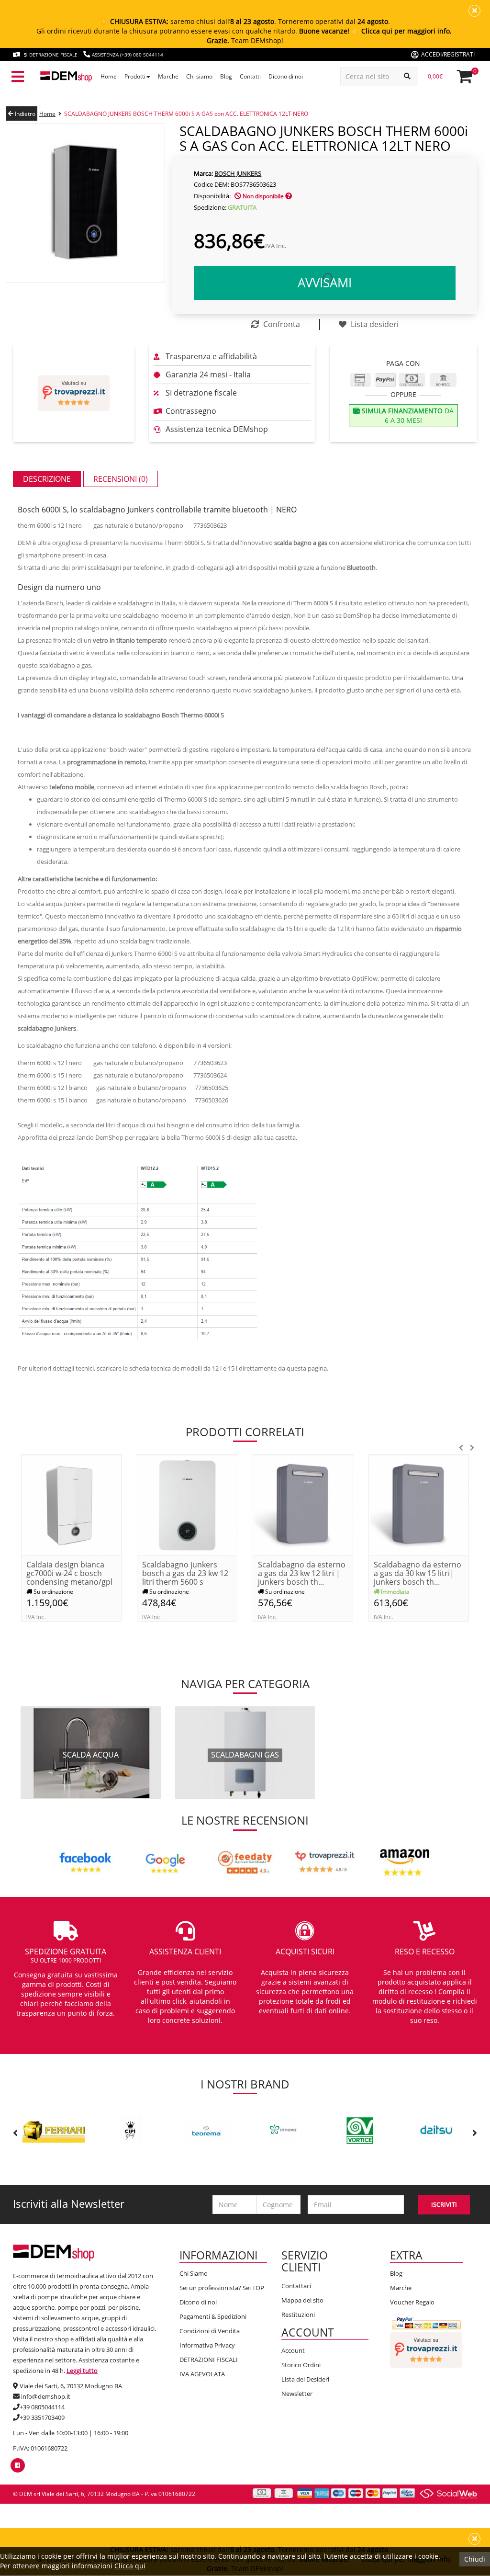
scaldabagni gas (245, 1755)
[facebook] (17, 2465)
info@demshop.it (46, 2396)
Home (47, 114)
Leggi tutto (82, 2371)
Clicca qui (130, 2566)
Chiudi (475, 2559)
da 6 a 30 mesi (407, 415)
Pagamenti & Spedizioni (213, 2316)
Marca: (203, 173)
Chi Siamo (194, 2273)
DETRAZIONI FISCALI (209, 2360)
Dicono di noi (198, 2302)
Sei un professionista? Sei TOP (222, 2288)
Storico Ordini (301, 2365)
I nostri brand (245, 2084)
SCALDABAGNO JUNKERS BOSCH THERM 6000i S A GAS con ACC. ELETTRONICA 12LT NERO (186, 114)
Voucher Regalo (412, 2302)
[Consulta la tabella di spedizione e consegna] (289, 196)
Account (293, 2350)
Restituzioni (298, 2315)
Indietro (24, 114)
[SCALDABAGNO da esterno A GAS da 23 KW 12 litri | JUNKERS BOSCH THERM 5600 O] (303, 1504)
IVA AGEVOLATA (202, 2374)
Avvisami (325, 283)
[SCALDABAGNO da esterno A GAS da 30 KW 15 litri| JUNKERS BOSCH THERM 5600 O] (419, 1504)
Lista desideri (374, 324)
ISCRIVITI (444, 2204)
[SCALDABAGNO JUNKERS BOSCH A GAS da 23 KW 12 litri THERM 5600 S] (187, 1504)
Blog (396, 2273)
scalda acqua (91, 1755)
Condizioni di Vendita (210, 2331)
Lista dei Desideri (305, 2379)
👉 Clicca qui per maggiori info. (401, 31)
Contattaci (296, 2286)
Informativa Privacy (207, 2345)
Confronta (281, 324)
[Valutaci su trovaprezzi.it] (74, 393)
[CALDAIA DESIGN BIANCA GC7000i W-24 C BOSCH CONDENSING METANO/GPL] (71, 1504)
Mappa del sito (302, 2300)
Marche (401, 2288)
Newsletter (297, 2394)
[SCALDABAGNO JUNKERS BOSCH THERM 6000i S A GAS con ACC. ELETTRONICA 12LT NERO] (85, 203)
